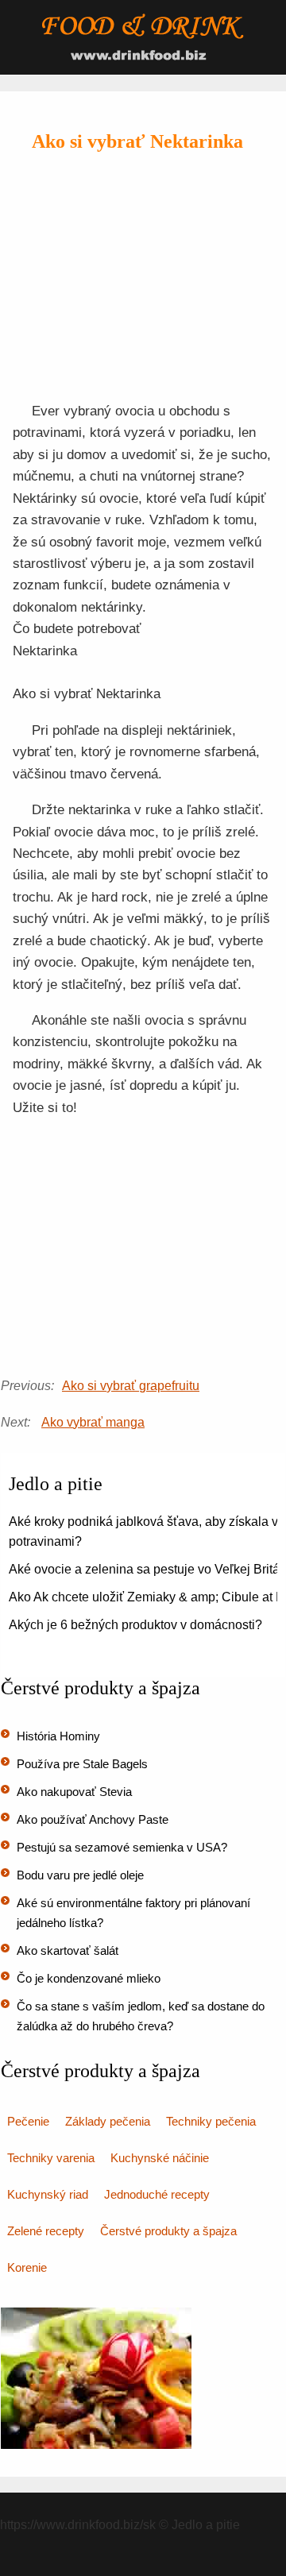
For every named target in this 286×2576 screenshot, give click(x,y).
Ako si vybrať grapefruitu (131, 1386)
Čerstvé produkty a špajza (168, 2231)
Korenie (27, 2267)
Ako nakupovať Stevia (74, 1792)
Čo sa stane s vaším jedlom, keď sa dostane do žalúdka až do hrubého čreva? (141, 2016)
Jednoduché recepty (157, 2194)
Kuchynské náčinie (160, 2158)
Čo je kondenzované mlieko (89, 1978)
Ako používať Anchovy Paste (93, 1819)
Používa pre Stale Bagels (82, 1764)
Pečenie (28, 2121)
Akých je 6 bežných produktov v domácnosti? (135, 1625)
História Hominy (58, 1736)
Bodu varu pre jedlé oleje (80, 1875)
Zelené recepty (46, 2231)
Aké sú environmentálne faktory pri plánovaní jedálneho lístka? (133, 1913)
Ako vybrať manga (93, 1422)
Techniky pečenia (211, 2121)
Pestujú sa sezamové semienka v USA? (122, 1847)
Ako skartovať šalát (68, 1950)
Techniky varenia (51, 2158)
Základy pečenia (108, 2121)
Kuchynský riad (48, 2194)
